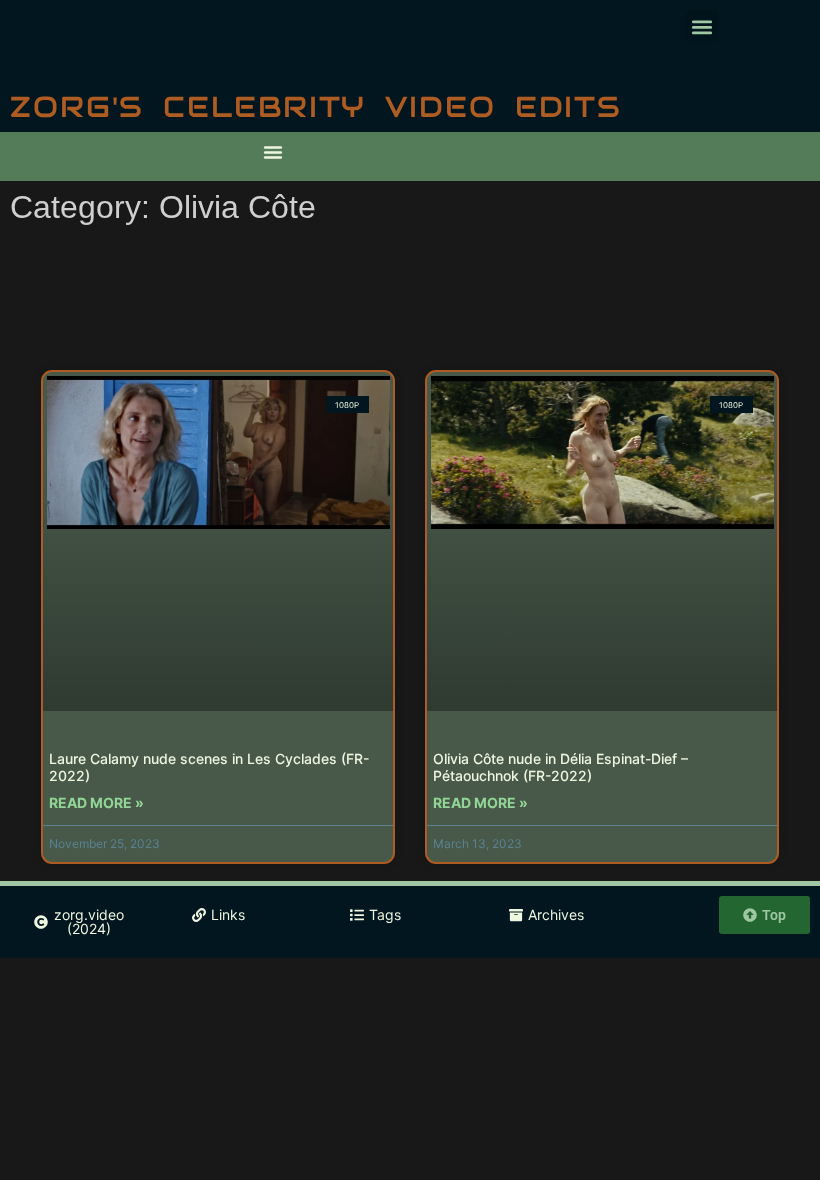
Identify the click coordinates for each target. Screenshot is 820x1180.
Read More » (96, 802)
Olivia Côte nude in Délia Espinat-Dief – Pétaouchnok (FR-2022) (560, 767)
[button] (701, 26)
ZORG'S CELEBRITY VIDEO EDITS (316, 106)
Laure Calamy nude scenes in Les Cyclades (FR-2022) (209, 767)
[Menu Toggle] (273, 152)
